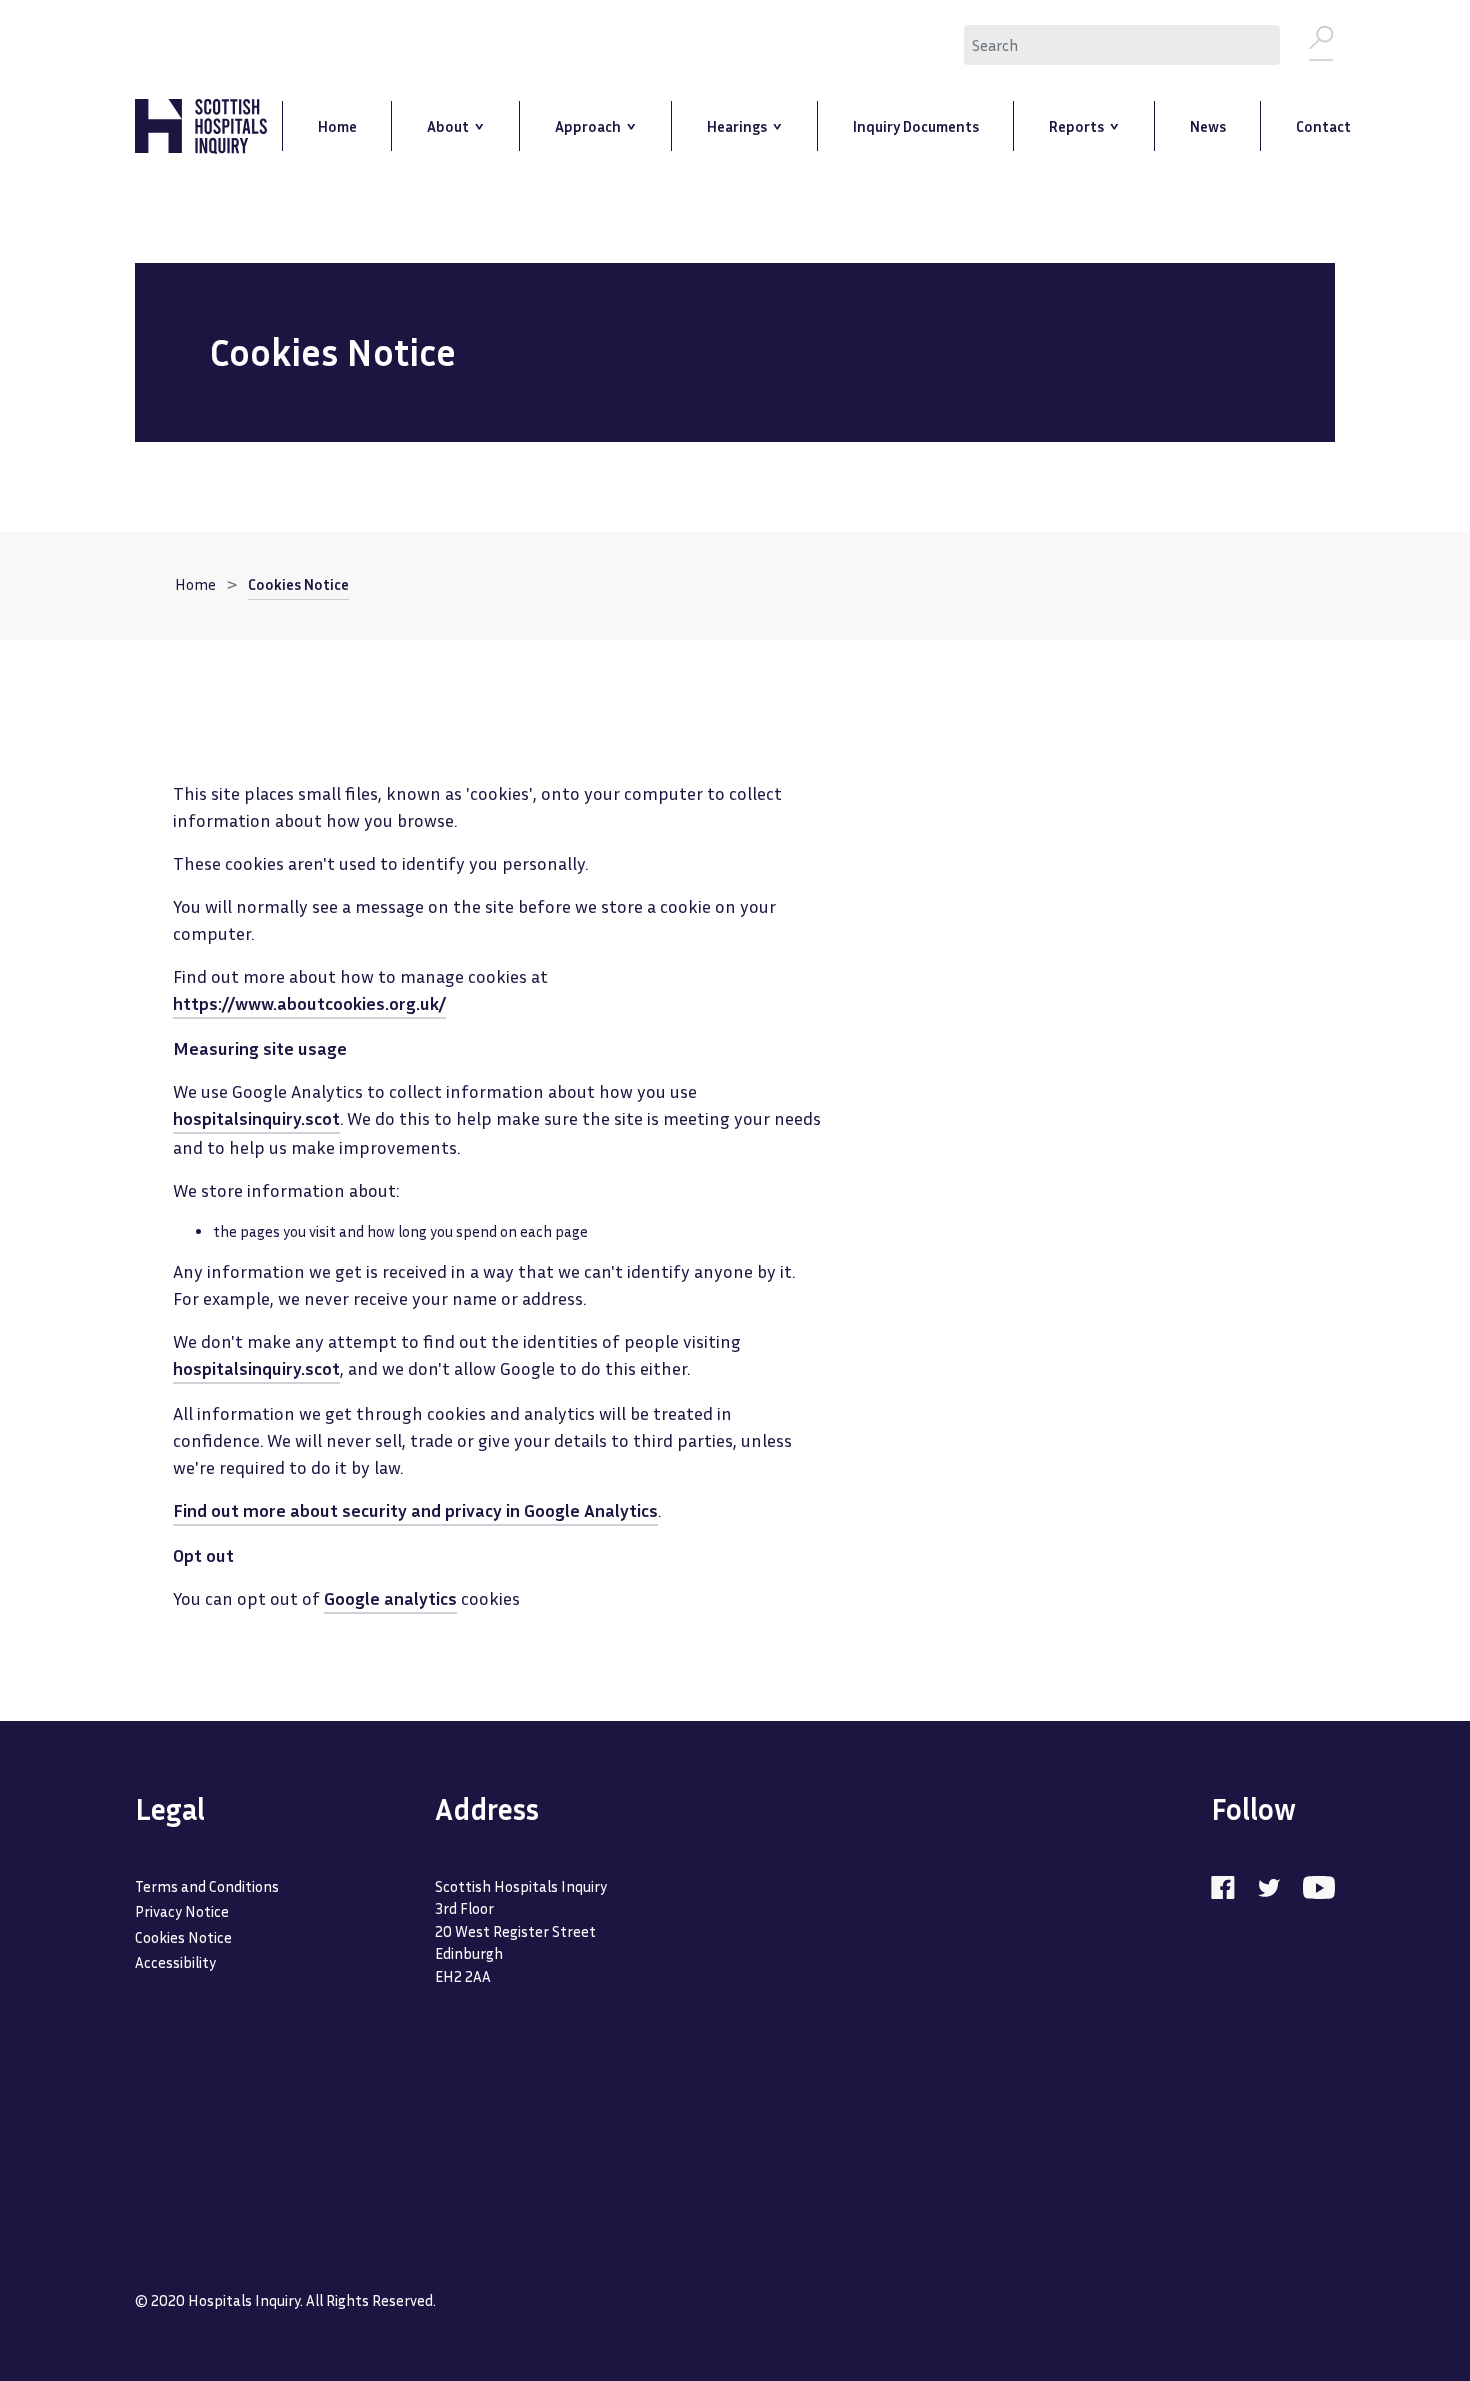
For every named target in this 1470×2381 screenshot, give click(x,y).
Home (195, 584)
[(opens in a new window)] (1233, 1886)
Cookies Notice (298, 584)
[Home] (201, 126)
